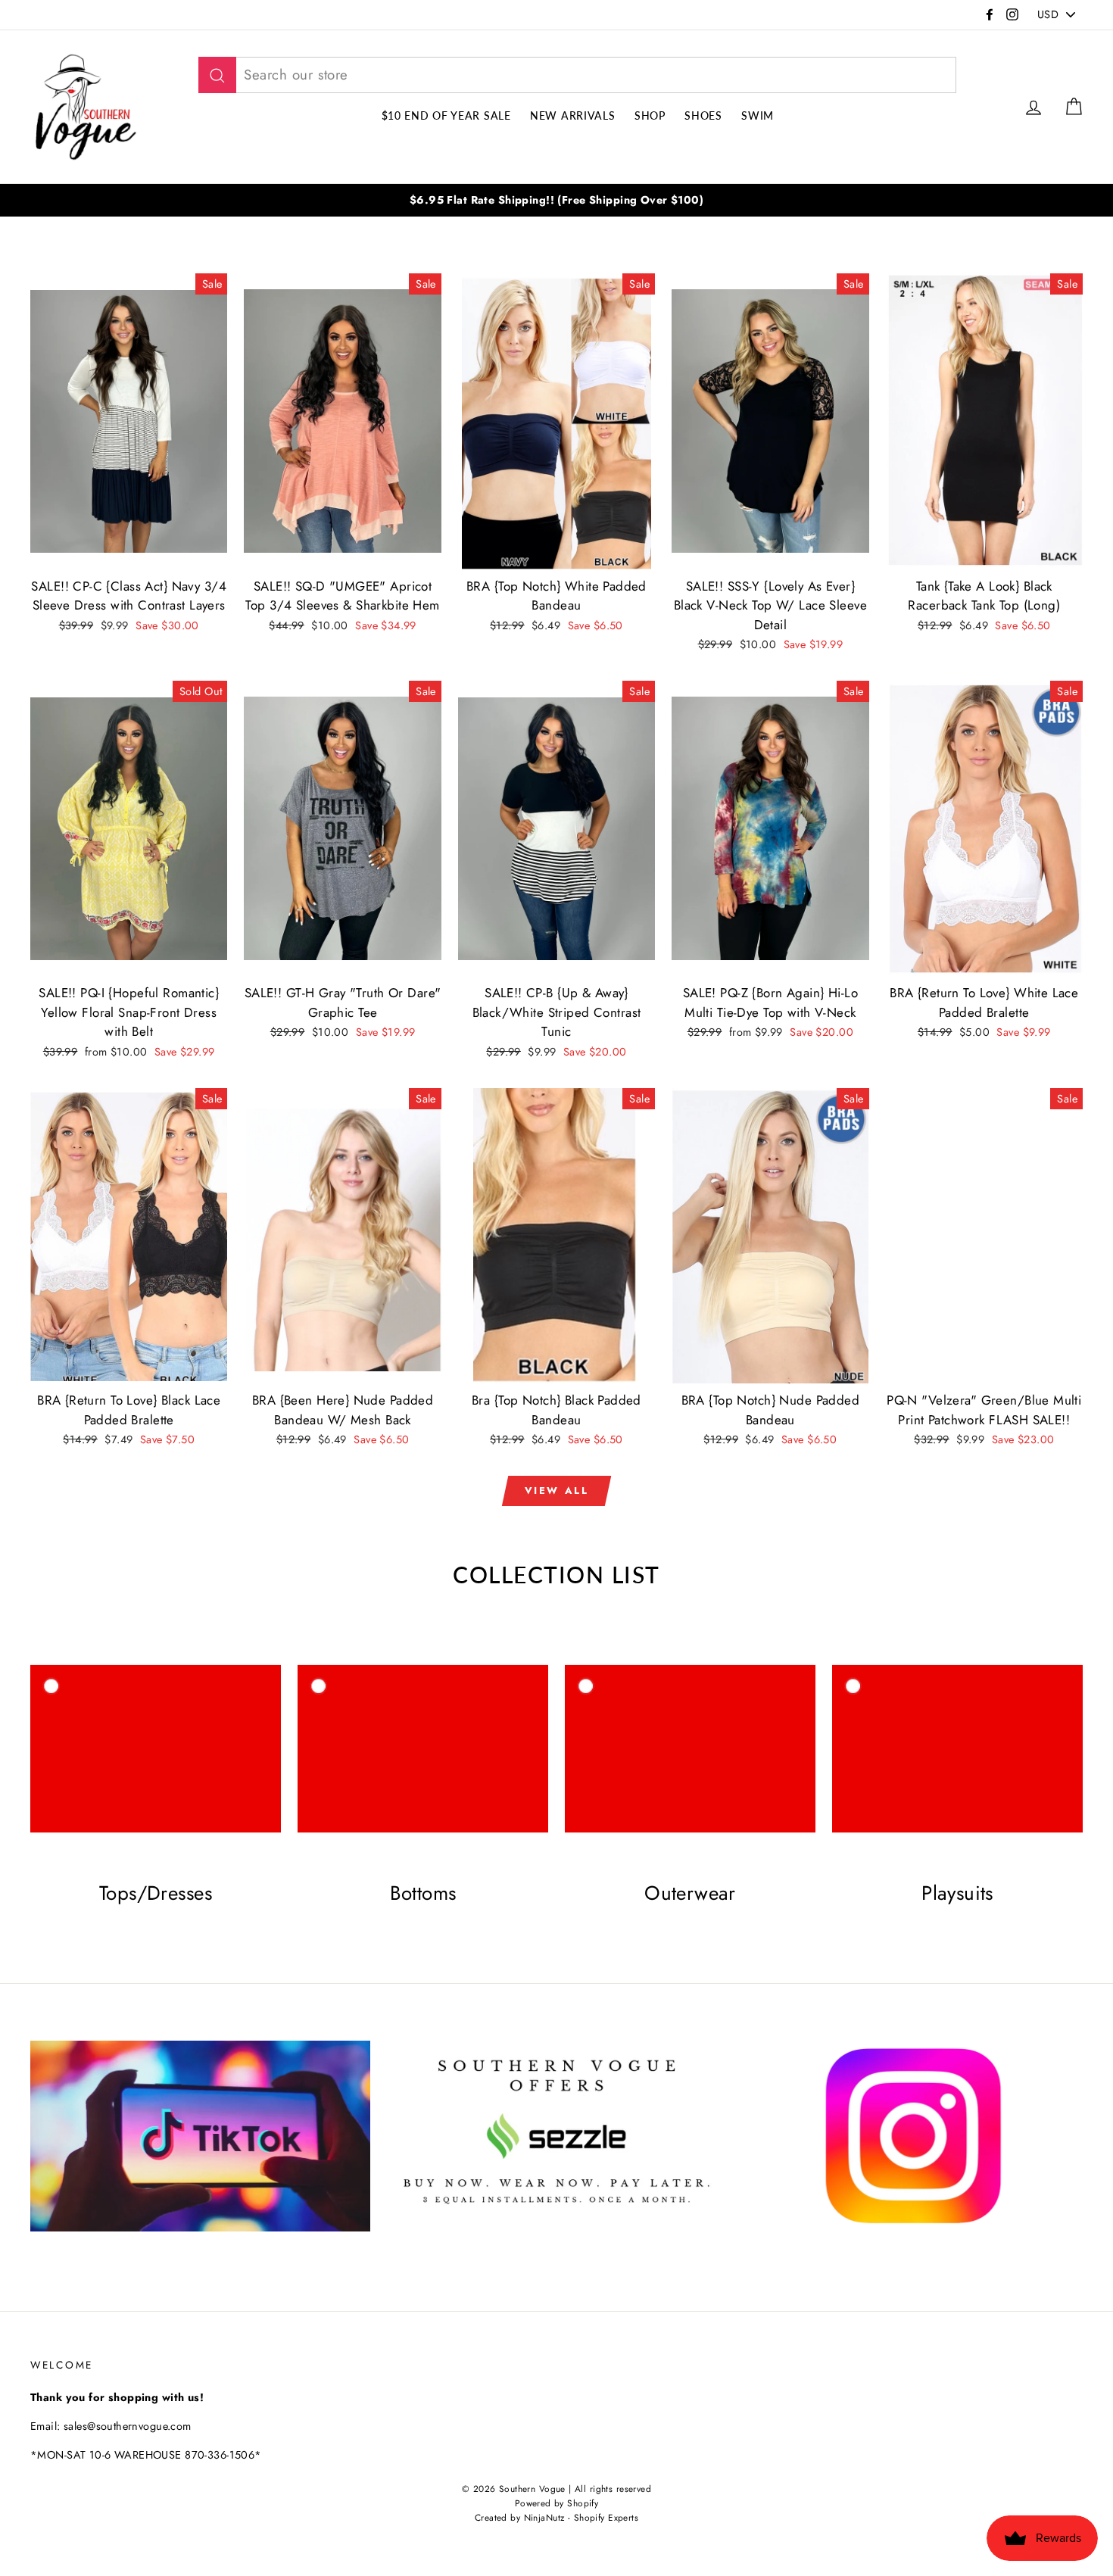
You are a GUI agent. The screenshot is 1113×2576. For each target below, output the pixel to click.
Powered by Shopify (557, 2503)
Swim (758, 115)
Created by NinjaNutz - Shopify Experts (556, 2517)
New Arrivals (572, 115)
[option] (556, 200)
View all (557, 1491)
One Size (556, 510)
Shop (650, 115)
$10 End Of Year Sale (446, 115)
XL (156, 510)
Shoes (703, 115)
